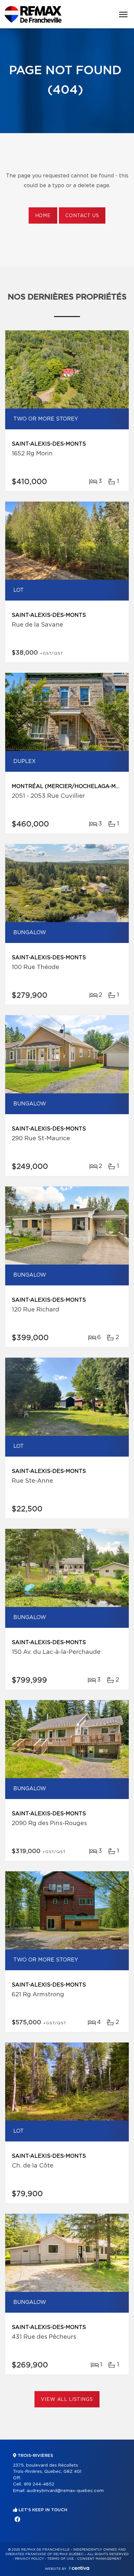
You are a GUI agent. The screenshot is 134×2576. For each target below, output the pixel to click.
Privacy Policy (29, 2559)
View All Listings (67, 2400)
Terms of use (60, 2559)
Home (43, 216)
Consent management (99, 2559)
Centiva (79, 2568)
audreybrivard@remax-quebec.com (65, 2491)
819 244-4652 (39, 2484)
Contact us (82, 216)
